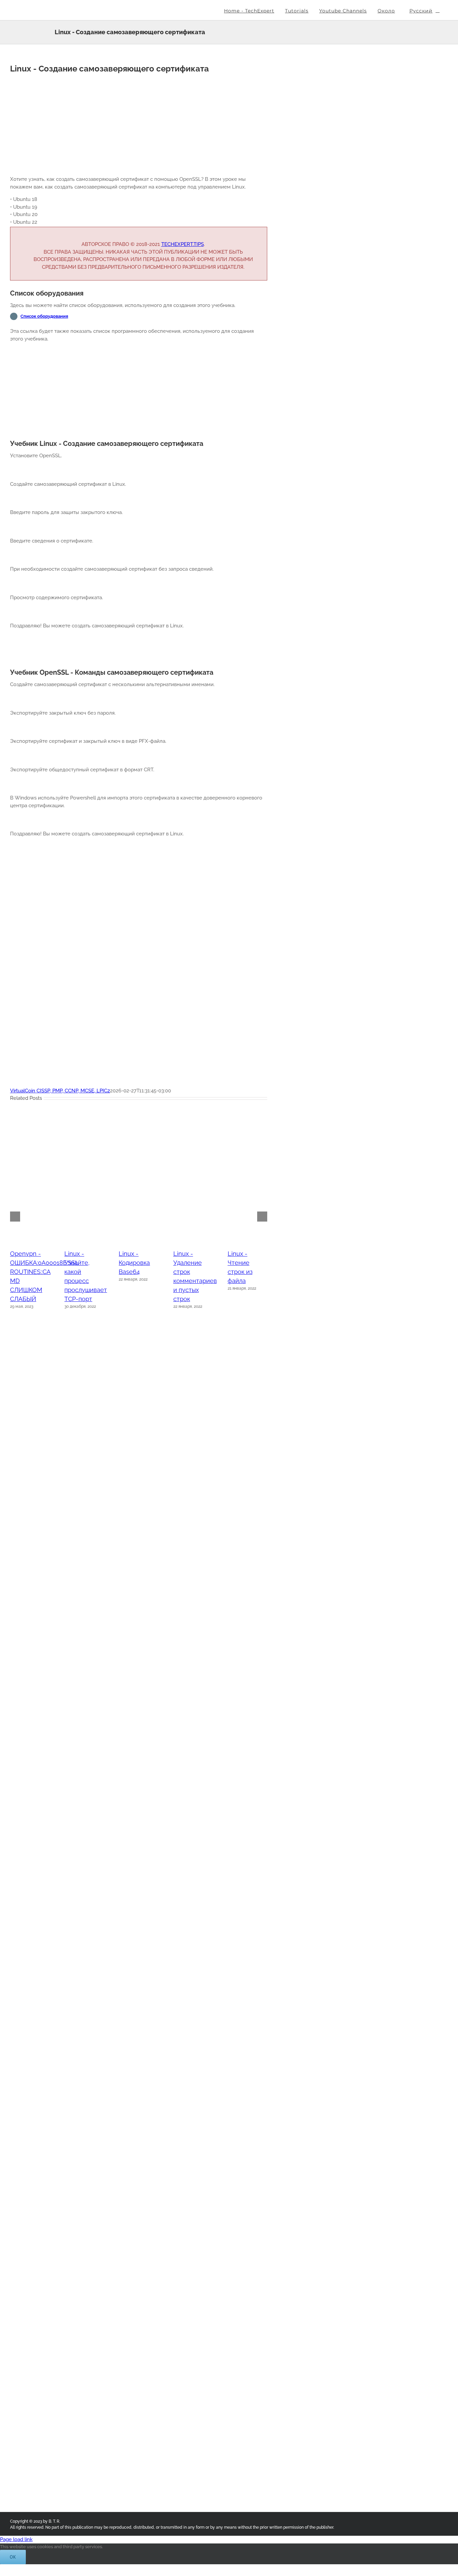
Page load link (16, 2539)
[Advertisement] (139, 123)
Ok (13, 2557)
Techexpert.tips (183, 244)
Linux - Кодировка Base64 (134, 1263)
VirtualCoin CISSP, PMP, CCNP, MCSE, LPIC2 (60, 1091)
